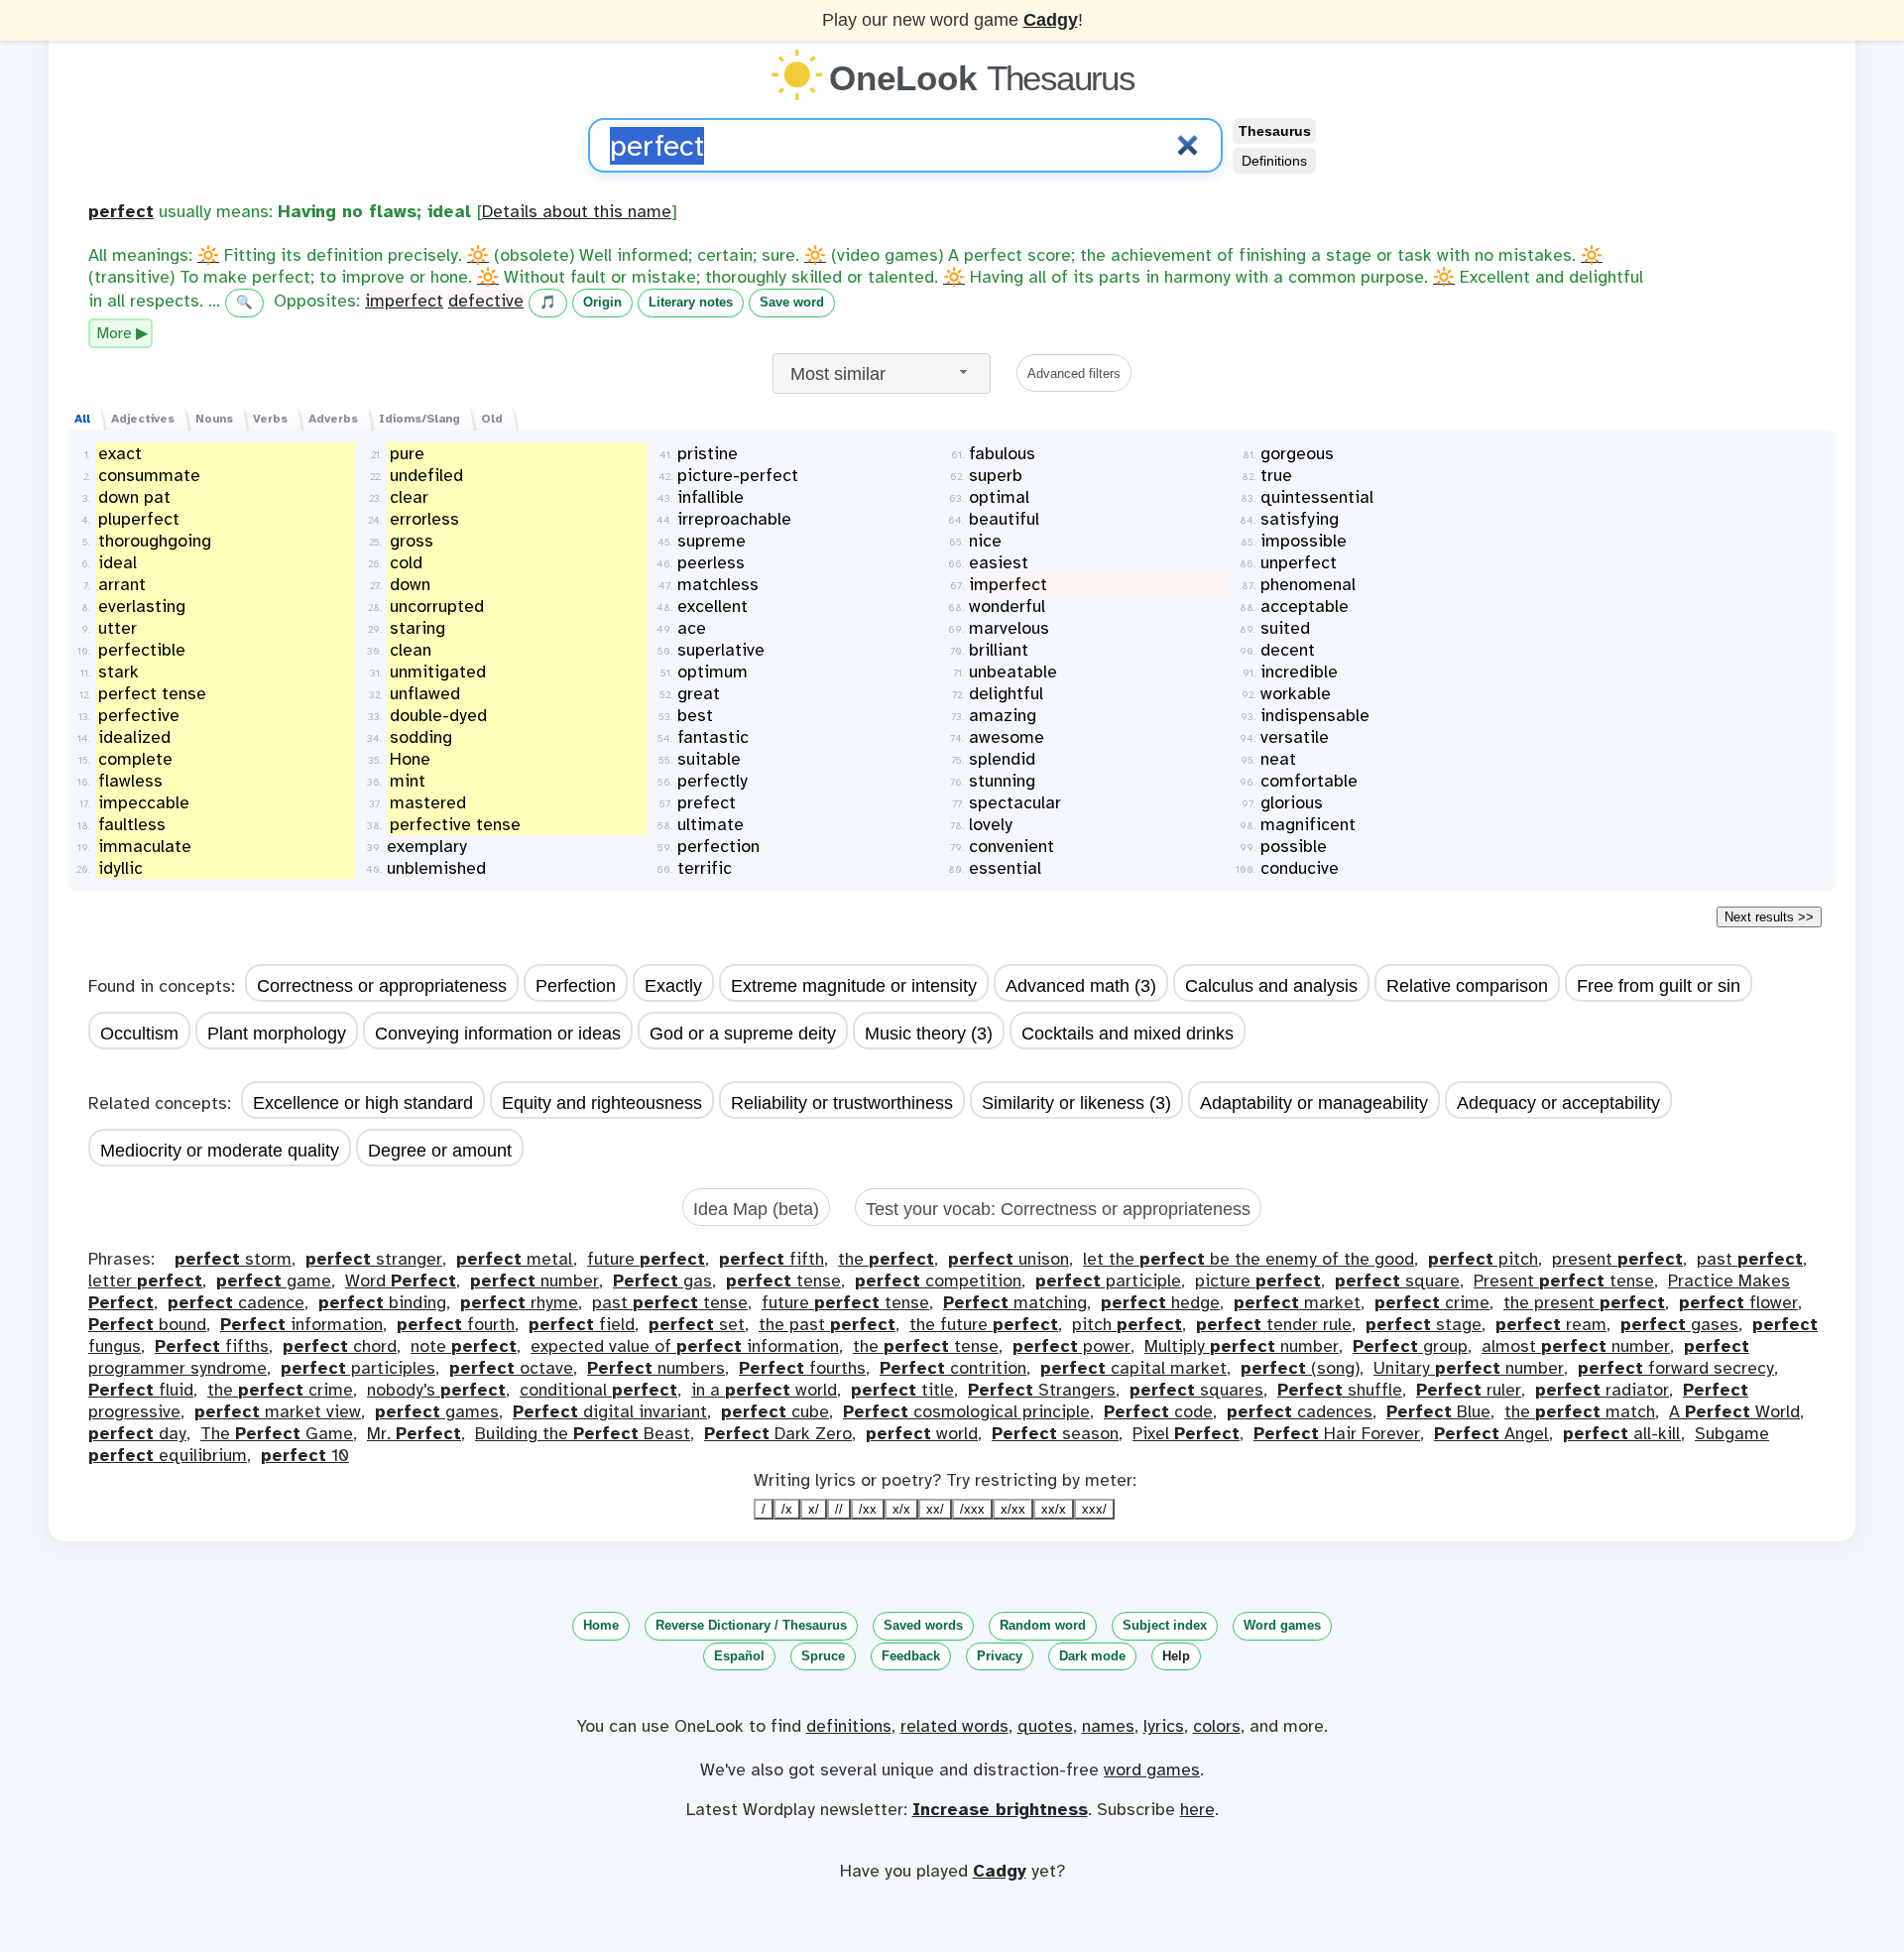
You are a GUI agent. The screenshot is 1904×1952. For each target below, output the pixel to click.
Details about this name (577, 211)
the (886, 1259)
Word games (1282, 1625)
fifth (772, 1259)
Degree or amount (440, 1151)
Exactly (673, 986)
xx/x (1054, 1509)
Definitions (1274, 161)
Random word (1043, 1625)
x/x (901, 1509)
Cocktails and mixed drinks (1128, 1034)
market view (278, 1411)
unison (1009, 1259)
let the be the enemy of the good (1249, 1259)
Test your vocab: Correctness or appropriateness (1058, 1209)
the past (827, 1324)
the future (984, 1324)
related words (954, 1726)
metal (515, 1259)
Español (739, 1656)
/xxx (972, 1509)
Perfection (576, 986)
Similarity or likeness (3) (1076, 1103)
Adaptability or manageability (1314, 1103)
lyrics (1164, 1726)
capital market (1133, 1368)
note (464, 1346)
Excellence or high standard (363, 1103)
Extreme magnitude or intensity (854, 986)
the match (1580, 1411)
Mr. (414, 1433)
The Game (277, 1433)
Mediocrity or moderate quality (220, 1151)
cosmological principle (966, 1411)
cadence (236, 1302)
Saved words (923, 1625)
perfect (121, 211)
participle (1108, 1281)
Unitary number (1469, 1368)
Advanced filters (1074, 373)
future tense (845, 1302)
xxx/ (1094, 1509)
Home (601, 1625)
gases (1679, 1324)
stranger (374, 1259)
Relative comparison (1467, 986)
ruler (1469, 1390)
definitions (849, 1726)
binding (382, 1302)
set (697, 1324)
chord (340, 1346)
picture (1258, 1281)
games (437, 1411)
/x (787, 1509)
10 (305, 1455)
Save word (792, 302)
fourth (456, 1324)
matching (1015, 1302)
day (137, 1433)
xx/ (935, 1509)
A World (1734, 1411)
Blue (1438, 1411)
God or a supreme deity (743, 1034)
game (274, 1281)
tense (783, 1281)
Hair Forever (1337, 1433)
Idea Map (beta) (756, 1209)
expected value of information (685, 1346)
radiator (1602, 1390)
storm (233, 1259)
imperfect (404, 301)
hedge (1160, 1302)
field (582, 1324)
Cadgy (1051, 20)
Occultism (139, 1034)
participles (358, 1368)
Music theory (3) (929, 1034)
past (1750, 1259)
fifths (212, 1346)
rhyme (519, 1302)
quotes (1045, 1726)
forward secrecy (1676, 1368)
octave (511, 1368)
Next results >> (1769, 917)
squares (1196, 1390)
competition (938, 1281)
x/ (814, 1509)
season (1055, 1433)
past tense (670, 1302)
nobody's (436, 1390)
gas (662, 1281)
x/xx (1013, 1509)
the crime (280, 1390)
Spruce (823, 1656)
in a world (764, 1390)
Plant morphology (277, 1034)
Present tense (1564, 1281)
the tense (926, 1346)
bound (147, 1324)
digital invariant (610, 1411)
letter (145, 1281)
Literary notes (691, 302)
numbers (656, 1368)
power (1071, 1346)
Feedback (911, 1656)
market (1297, 1302)
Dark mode (1092, 1656)
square (1397, 1281)
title (902, 1390)
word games (1152, 1769)
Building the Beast (583, 1433)
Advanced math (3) (1081, 986)
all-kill (1622, 1433)
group (1410, 1346)
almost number (1576, 1346)
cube (775, 1411)
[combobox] (882, 373)
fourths (802, 1368)
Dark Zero (778, 1433)
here (1197, 1809)
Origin (602, 302)
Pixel (1186, 1433)
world (922, 1433)
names (1108, 1726)
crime (1432, 1302)
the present (1584, 1302)
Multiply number (1242, 1346)
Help (1176, 1656)
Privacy (1000, 1656)
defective (486, 301)
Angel (1491, 1433)
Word (401, 1281)
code (1158, 1411)
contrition (953, 1368)
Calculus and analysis (1271, 986)
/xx (868, 1509)
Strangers (1042, 1390)
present (1617, 1259)
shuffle (1340, 1390)
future (646, 1259)
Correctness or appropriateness (382, 986)
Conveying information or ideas (498, 1034)
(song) (1300, 1368)
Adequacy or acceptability (1558, 1103)
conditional (598, 1390)
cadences (1300, 1411)
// (839, 1509)
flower (1738, 1302)
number (535, 1281)
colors (1217, 1726)
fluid (141, 1390)
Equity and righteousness (602, 1103)
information (301, 1324)
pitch (1483, 1259)
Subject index (1165, 1625)
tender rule (1274, 1324)
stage (1424, 1324)
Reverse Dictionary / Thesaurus (751, 1625)
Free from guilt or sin (1659, 986)
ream (1551, 1324)
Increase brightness (1000, 1809)
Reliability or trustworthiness (842, 1103)
